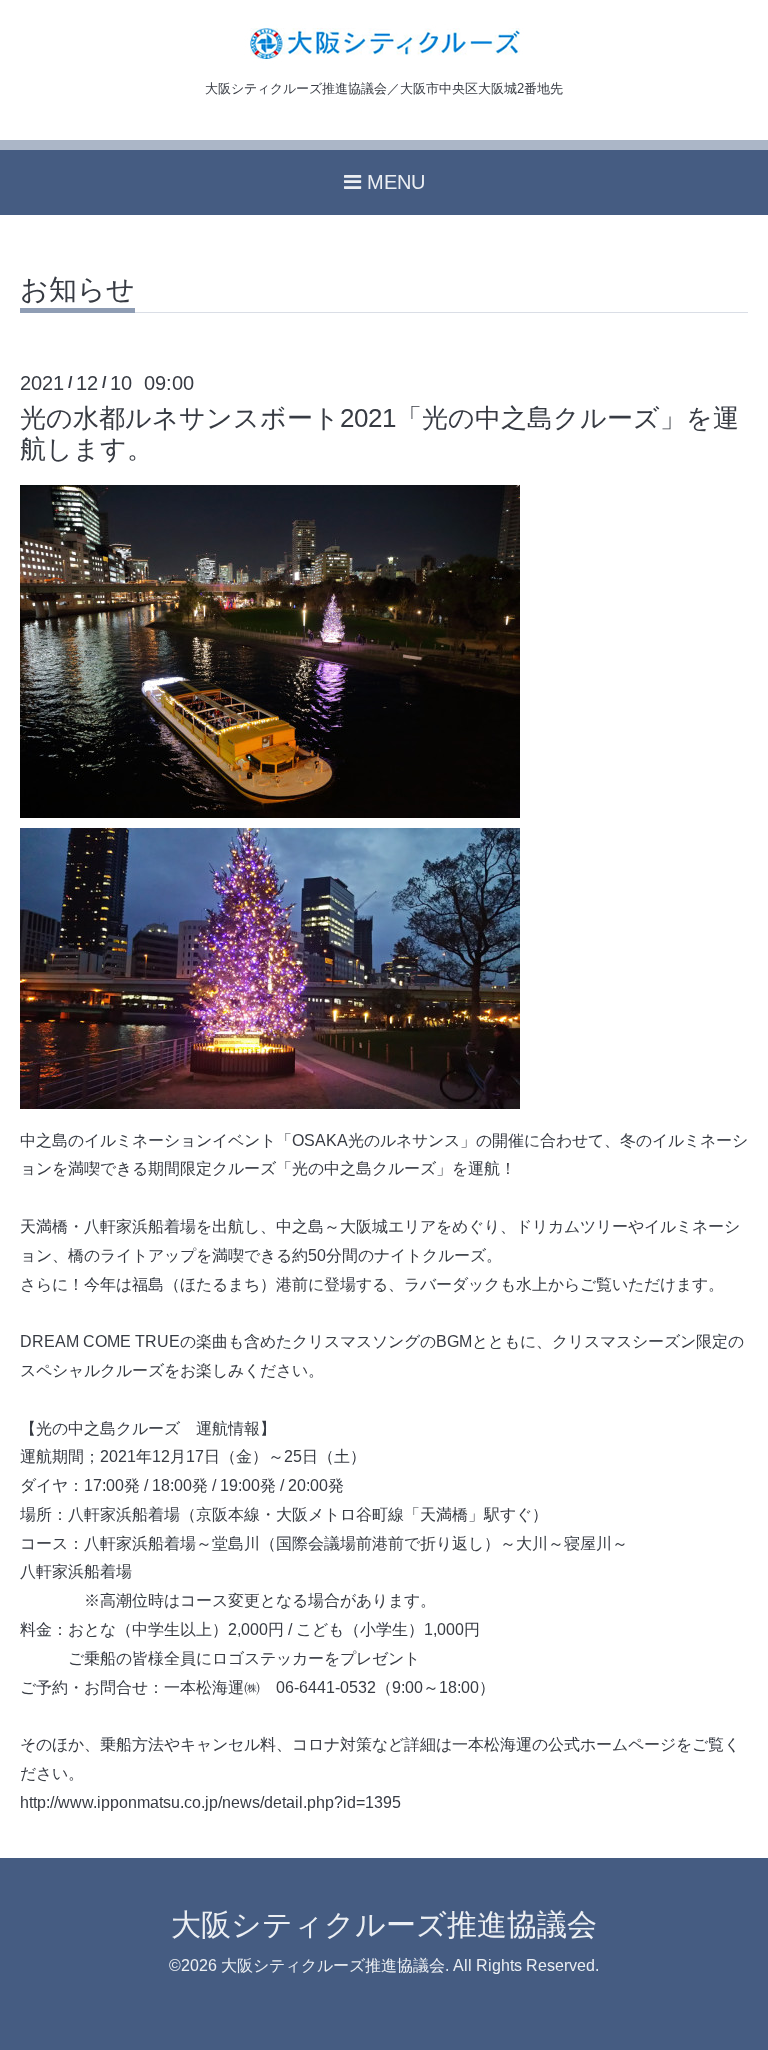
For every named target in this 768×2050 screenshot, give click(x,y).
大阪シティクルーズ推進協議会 (384, 1924)
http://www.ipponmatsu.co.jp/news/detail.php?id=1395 (210, 1802)
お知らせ (77, 290)
